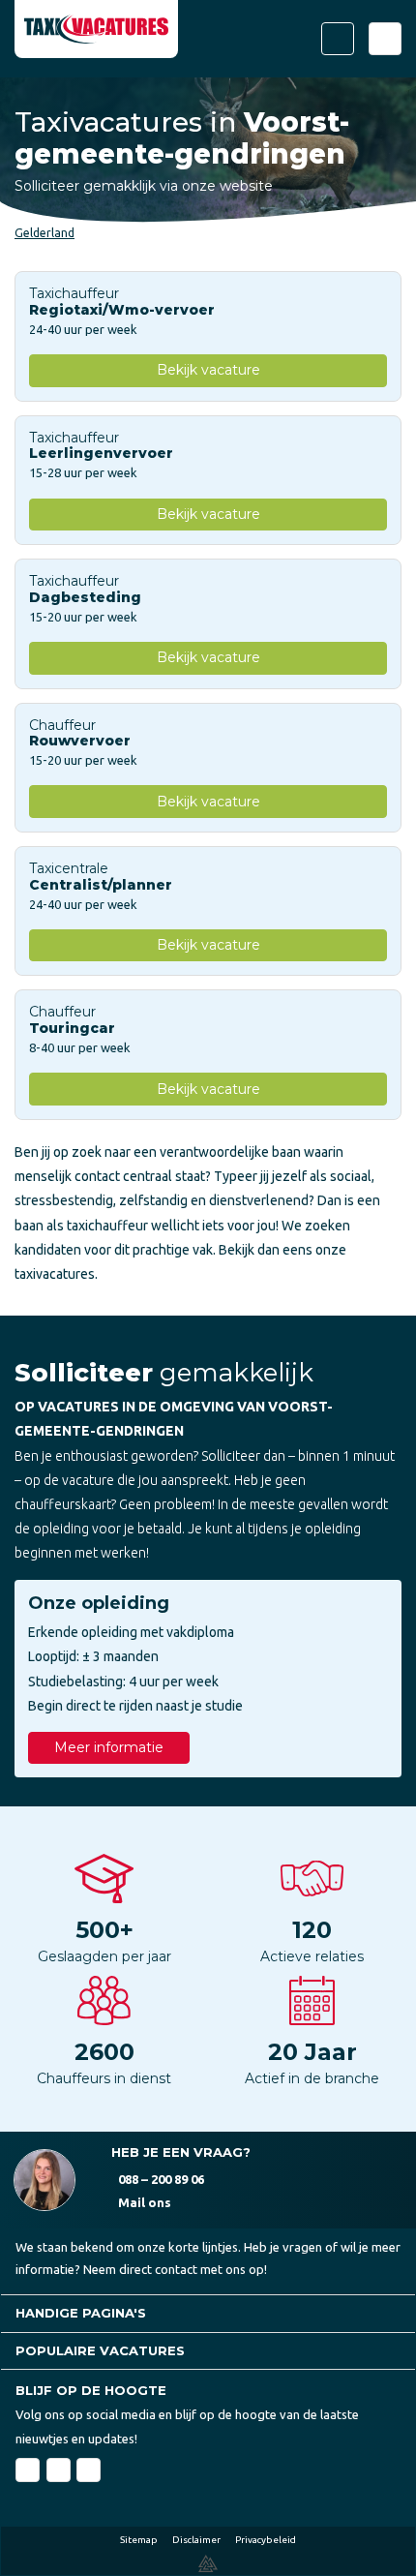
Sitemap (139, 2540)
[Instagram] (89, 2470)
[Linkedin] (59, 2470)
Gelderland (45, 233)
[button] (208, 2313)
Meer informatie (109, 1747)
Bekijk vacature (208, 370)
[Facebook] (28, 2470)
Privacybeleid (266, 2540)
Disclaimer (196, 2540)
